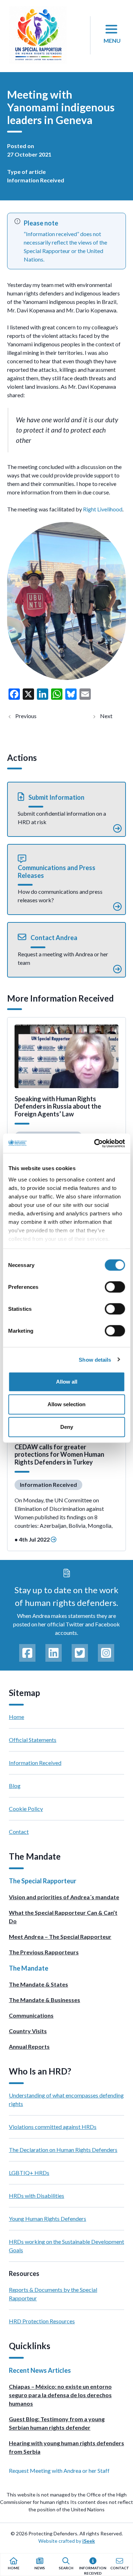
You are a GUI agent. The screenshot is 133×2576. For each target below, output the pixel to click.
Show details (95, 1359)
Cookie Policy (26, 1809)
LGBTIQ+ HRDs (29, 2173)
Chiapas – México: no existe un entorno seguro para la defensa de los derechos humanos (60, 2395)
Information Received (36, 180)
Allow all (67, 1382)
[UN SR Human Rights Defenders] (38, 35)
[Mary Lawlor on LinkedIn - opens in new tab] (54, 1653)
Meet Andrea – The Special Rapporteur (60, 1937)
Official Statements (33, 1740)
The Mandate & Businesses (45, 2000)
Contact (19, 1832)
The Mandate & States (38, 1984)
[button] (66, 809)
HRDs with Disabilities (37, 2196)
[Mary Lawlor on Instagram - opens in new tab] (106, 1653)
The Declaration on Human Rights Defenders (63, 2150)
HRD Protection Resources (42, 2321)
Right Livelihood (102, 509)
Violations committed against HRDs (53, 2127)
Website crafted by (67, 2541)
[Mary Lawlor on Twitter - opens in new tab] (80, 1653)
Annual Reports (29, 2046)
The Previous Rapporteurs (44, 1952)
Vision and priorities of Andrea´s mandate (64, 1897)
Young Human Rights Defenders (48, 2219)
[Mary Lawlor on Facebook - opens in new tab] (27, 1653)
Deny (67, 1427)
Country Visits (28, 2031)
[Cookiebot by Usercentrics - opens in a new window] (95, 1143)
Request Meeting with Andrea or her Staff (59, 2471)
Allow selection (66, 1404)
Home (16, 1717)
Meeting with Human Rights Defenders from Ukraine (32, 716)
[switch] (115, 1287)
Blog (15, 1786)
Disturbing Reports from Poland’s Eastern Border (112, 716)
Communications (31, 2015)
